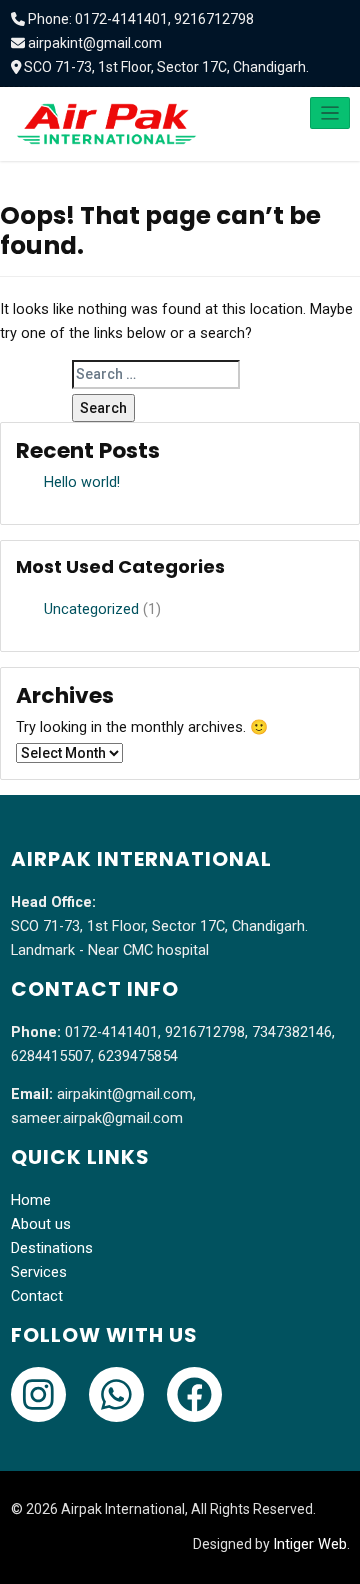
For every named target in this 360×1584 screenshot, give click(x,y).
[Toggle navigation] (330, 113)
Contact (37, 1296)
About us (41, 1224)
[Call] (38, 1394)
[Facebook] (194, 1394)
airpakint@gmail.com (95, 43)
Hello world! (82, 482)
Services (39, 1272)
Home (31, 1200)
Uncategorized (91, 609)
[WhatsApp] (116, 1394)
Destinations (52, 1248)
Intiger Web (310, 1544)
